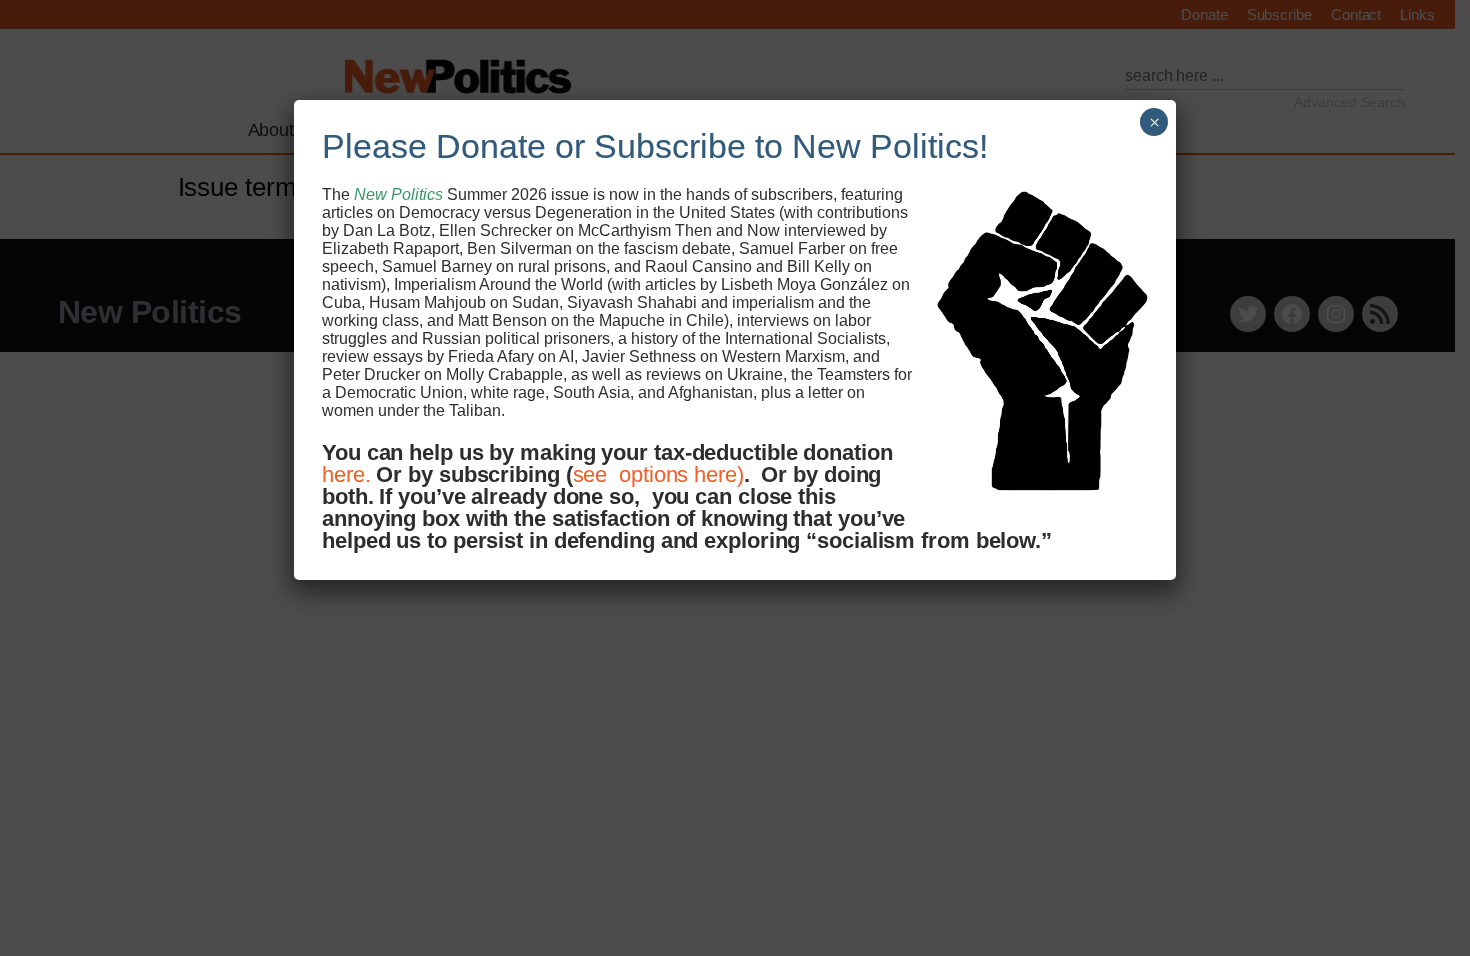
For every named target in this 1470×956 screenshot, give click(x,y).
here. (346, 474)
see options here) (658, 474)
